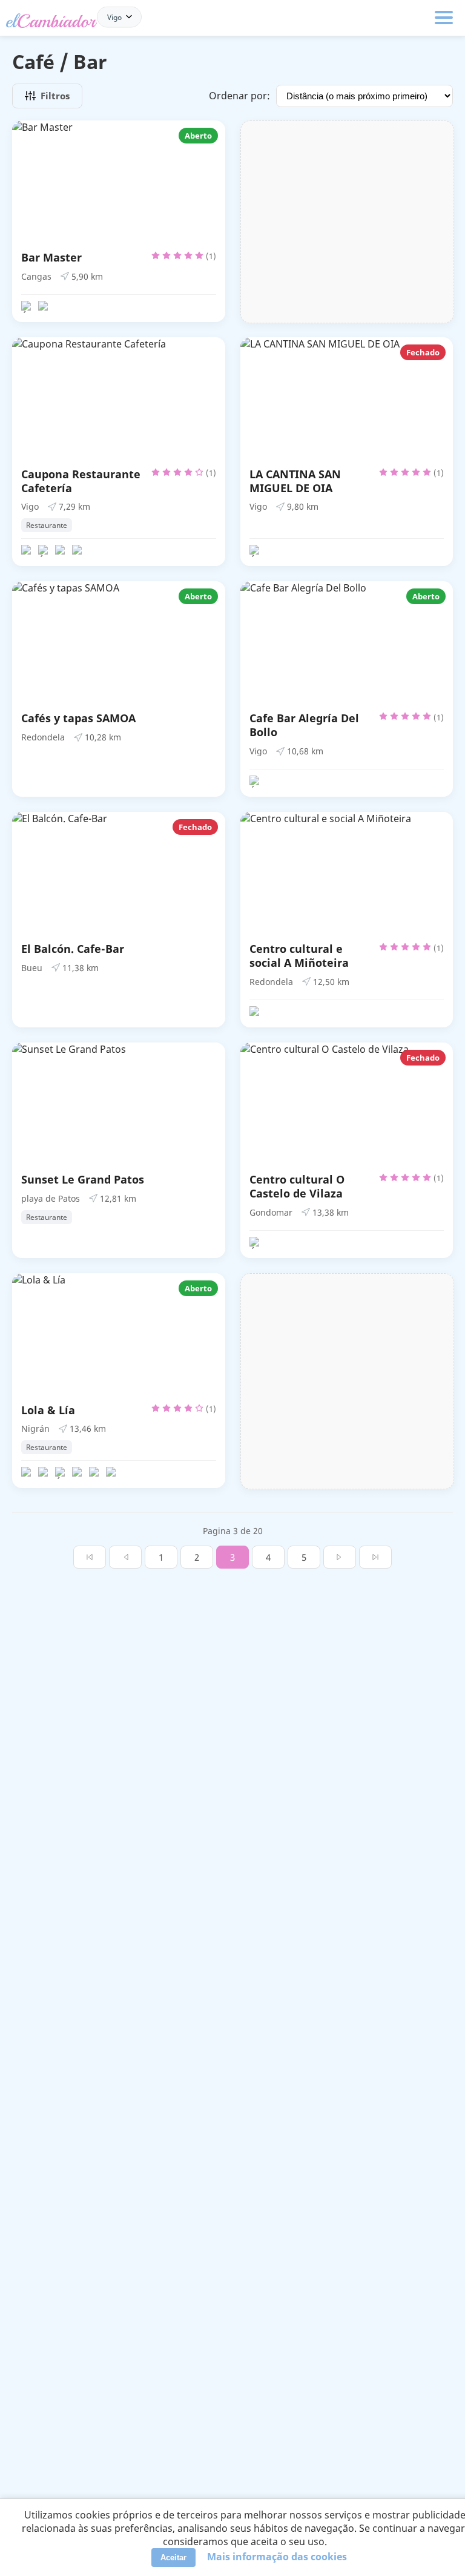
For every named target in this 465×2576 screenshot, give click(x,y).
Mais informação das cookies (277, 2557)
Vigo (114, 17)
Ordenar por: (239, 96)
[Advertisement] (348, 222)
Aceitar (173, 2558)
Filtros (55, 96)
